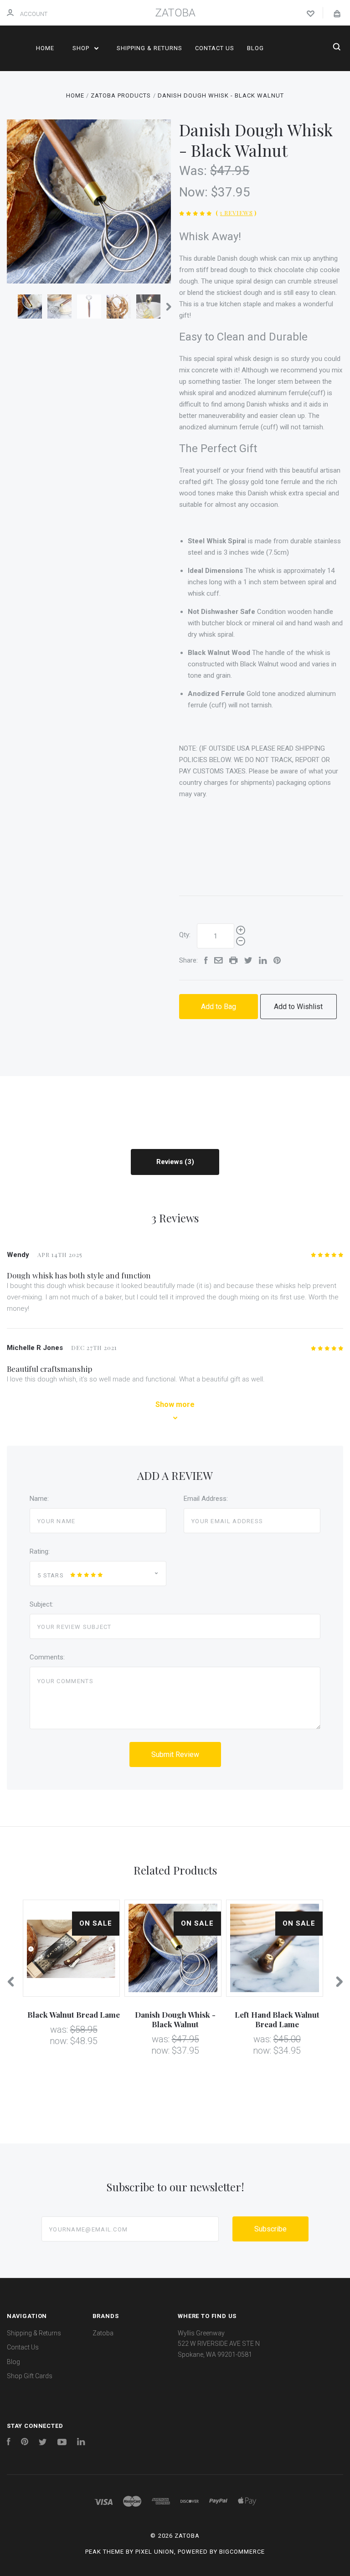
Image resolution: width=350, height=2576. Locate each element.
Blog (255, 48)
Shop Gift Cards (30, 2376)
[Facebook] (9, 2443)
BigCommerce (242, 2552)
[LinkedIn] (81, 2443)
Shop (82, 48)
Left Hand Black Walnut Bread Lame (277, 2019)
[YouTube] (62, 2443)
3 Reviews (236, 213)
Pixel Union (155, 2552)
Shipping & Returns (149, 48)
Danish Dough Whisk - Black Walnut (175, 2019)
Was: (195, 171)
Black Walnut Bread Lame (74, 2014)
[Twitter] (43, 2443)
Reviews (170, 1162)
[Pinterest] (25, 2443)
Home (45, 48)
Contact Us (215, 48)
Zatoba (103, 2333)
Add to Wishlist (298, 1007)
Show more (175, 1404)
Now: (195, 192)
